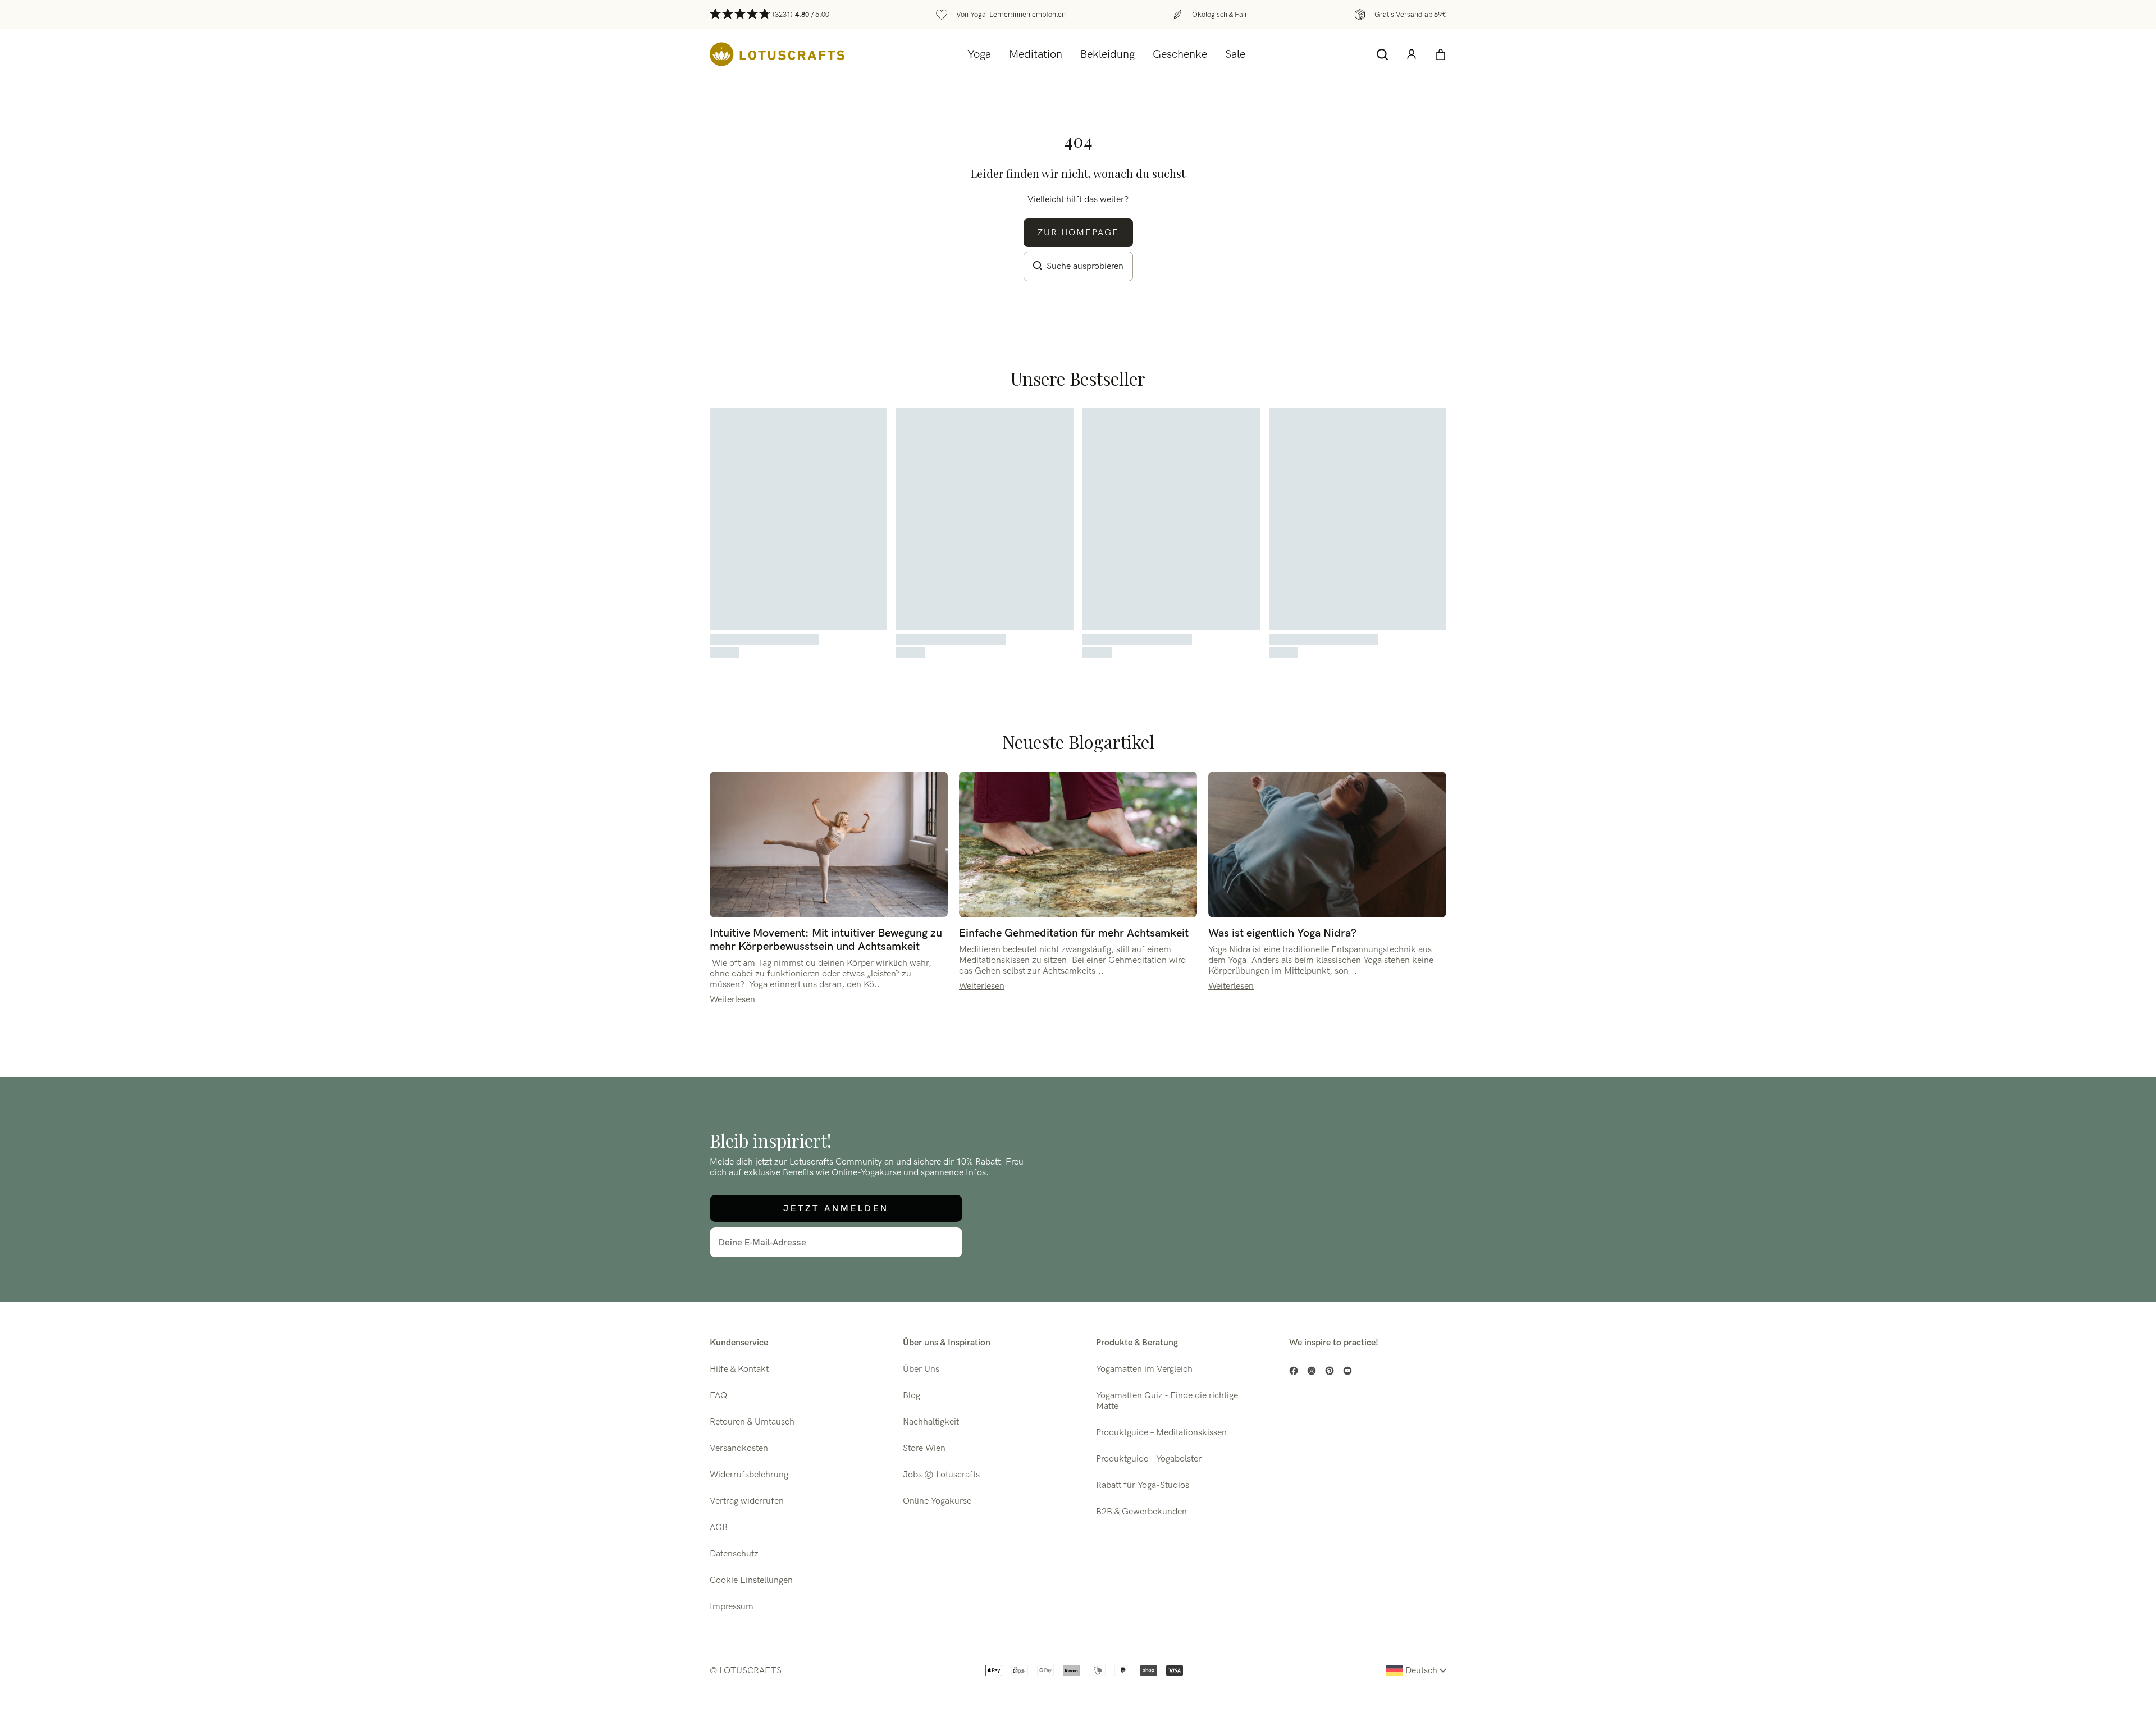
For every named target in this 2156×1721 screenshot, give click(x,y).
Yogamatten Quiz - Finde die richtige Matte (1167, 1401)
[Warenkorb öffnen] (1441, 54)
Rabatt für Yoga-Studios (1143, 1485)
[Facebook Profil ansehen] (1294, 1371)
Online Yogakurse (937, 1501)
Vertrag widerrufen (747, 1501)
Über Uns (921, 1369)
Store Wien (924, 1448)
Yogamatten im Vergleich (1144, 1369)
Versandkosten (739, 1448)
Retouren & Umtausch (752, 1422)
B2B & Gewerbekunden (1141, 1512)
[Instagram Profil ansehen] (1312, 1371)
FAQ (718, 1396)
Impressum (732, 1607)
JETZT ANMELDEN (836, 1208)
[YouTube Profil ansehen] (1347, 1371)
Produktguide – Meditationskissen (1161, 1433)
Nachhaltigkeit (931, 1422)
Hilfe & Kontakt (739, 1369)
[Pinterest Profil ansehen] (1330, 1371)
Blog (912, 1396)
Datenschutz (734, 1554)
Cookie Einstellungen (751, 1580)
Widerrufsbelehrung (749, 1475)
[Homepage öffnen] (777, 54)
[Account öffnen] (1412, 54)
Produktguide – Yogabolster (1149, 1459)
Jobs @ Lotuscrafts (941, 1475)
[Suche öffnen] (1382, 54)
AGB (719, 1528)
